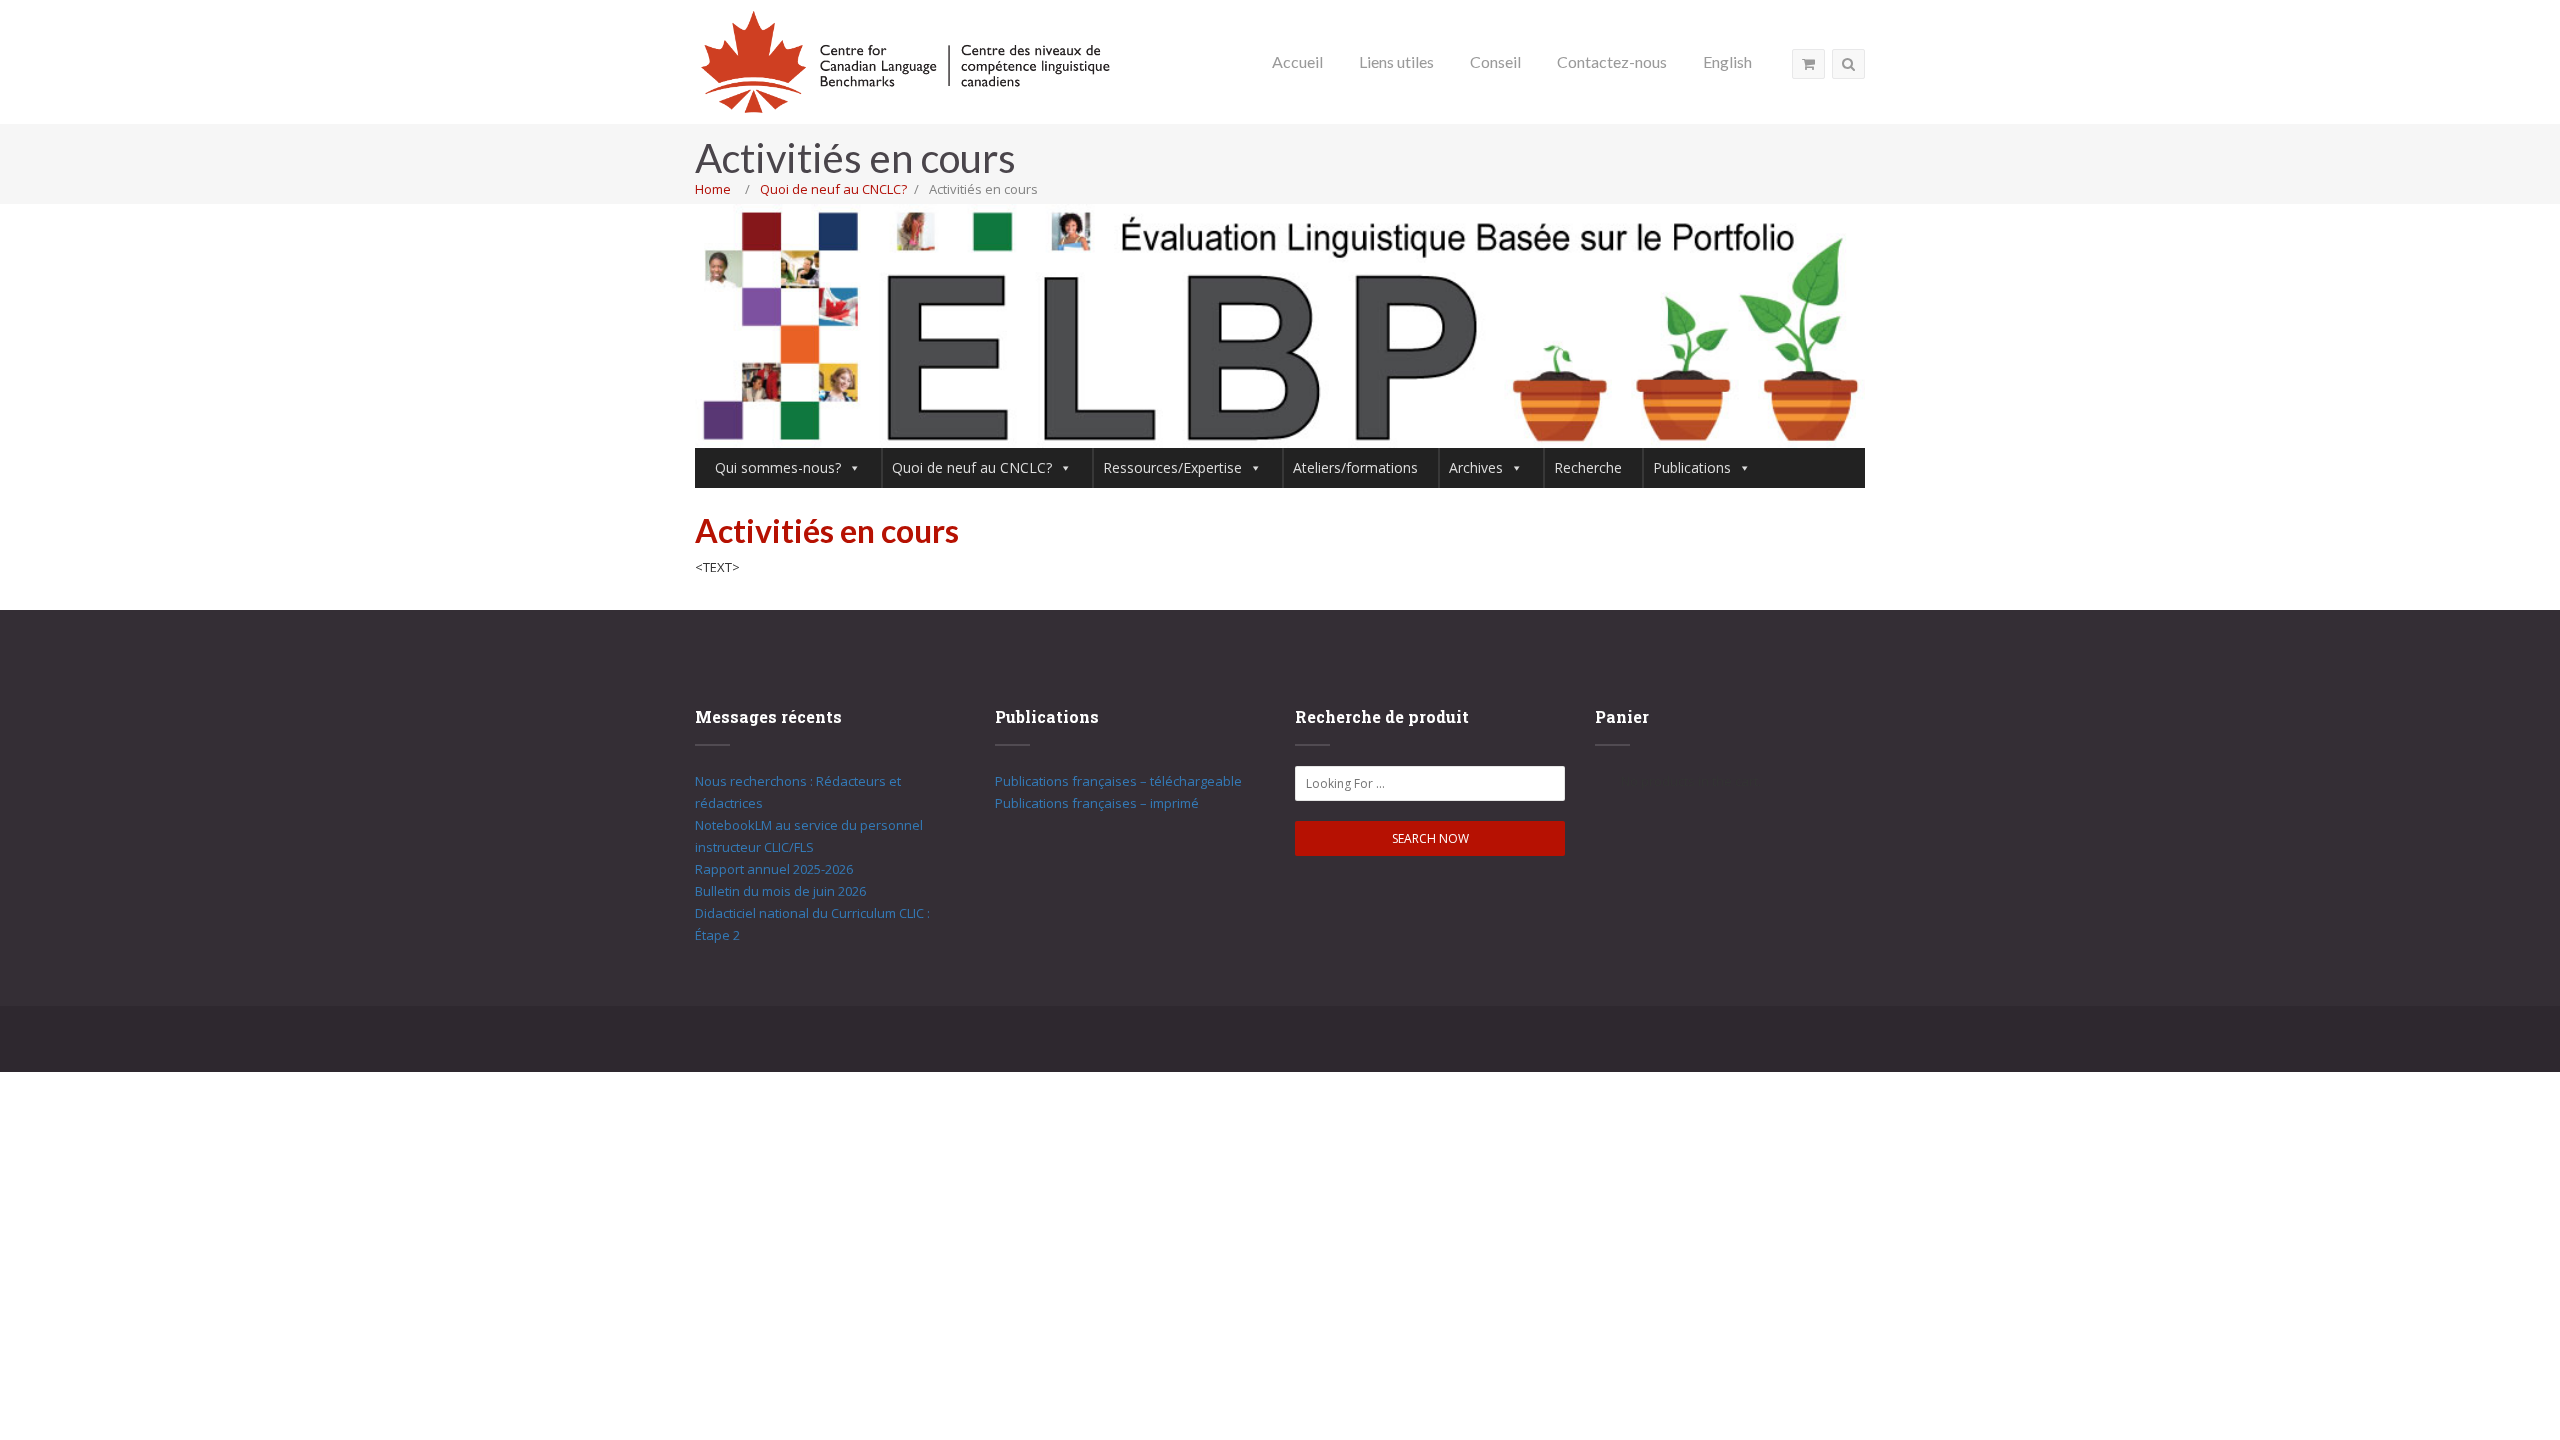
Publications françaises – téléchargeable (1118, 781)
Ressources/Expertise (1172, 467)
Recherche (1588, 467)
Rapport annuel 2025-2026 (774, 869)
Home (713, 189)
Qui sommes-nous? (778, 467)
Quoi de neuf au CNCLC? (833, 189)
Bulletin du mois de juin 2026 (780, 891)
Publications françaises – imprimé (1097, 803)
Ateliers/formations (1355, 467)
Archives (1476, 467)
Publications (1692, 467)
